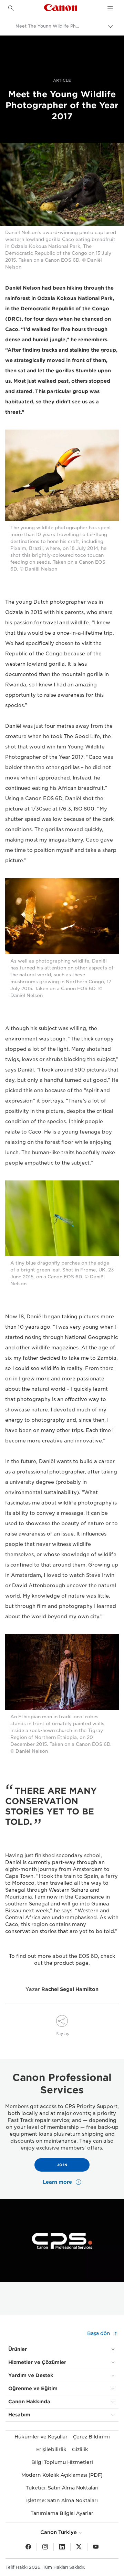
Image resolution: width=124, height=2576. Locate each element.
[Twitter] (79, 2547)
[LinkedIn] (62, 2547)
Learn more (58, 2182)
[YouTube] (96, 2547)
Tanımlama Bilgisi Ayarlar (62, 2513)
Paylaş (62, 2034)
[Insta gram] (45, 2547)
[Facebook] (28, 2547)
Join (62, 2165)
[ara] (11, 8)
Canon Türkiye (59, 2532)
